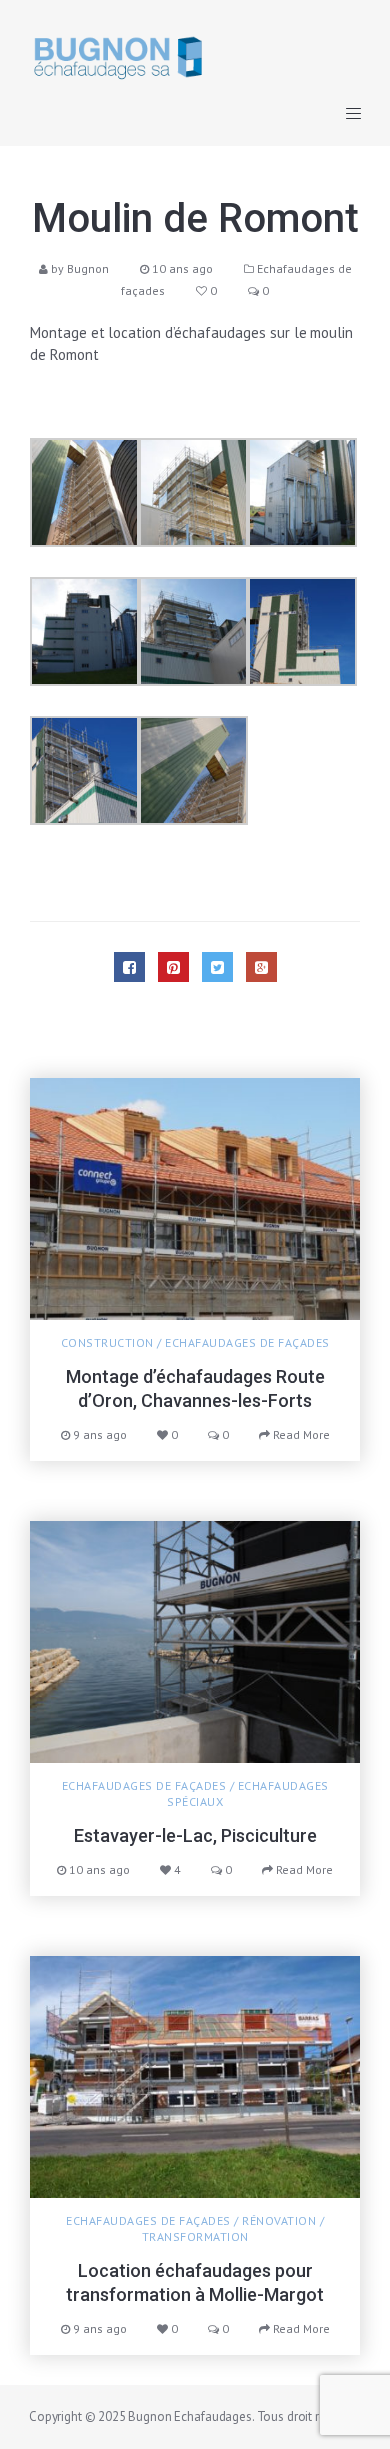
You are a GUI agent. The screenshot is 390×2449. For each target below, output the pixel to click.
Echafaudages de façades (247, 1342)
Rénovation (279, 2220)
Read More (300, 1434)
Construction (107, 1342)
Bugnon (88, 268)
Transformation (195, 2236)
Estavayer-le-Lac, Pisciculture (195, 1835)
